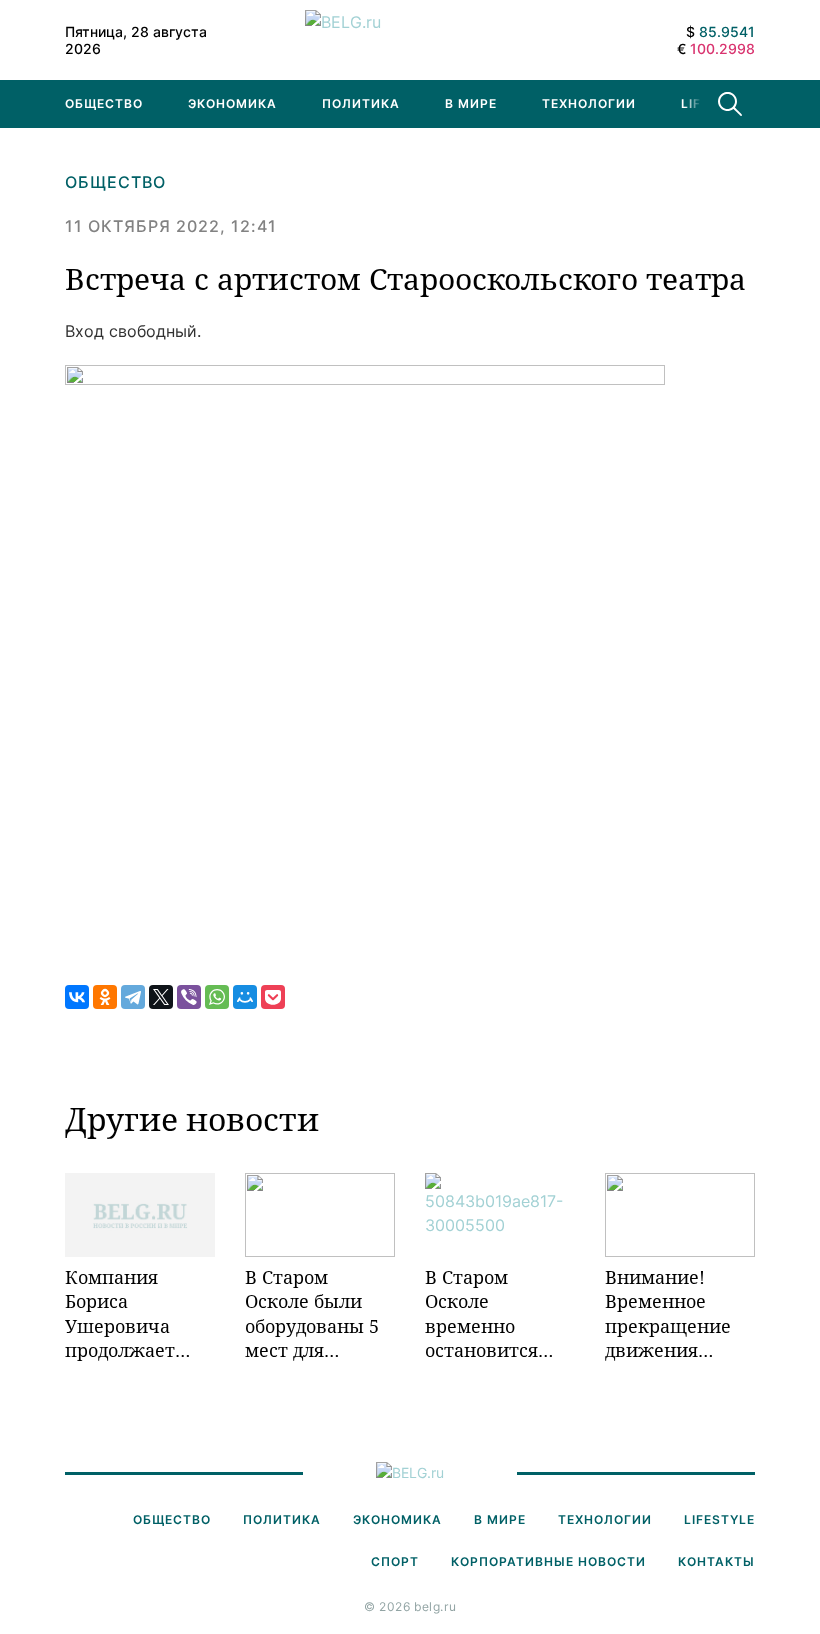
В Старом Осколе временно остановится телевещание (486, 1313)
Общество (104, 103)
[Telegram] (133, 997)
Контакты (716, 1561)
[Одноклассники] (105, 997)
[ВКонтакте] (77, 997)
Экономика (232, 103)
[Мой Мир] (245, 997)
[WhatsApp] (217, 997)
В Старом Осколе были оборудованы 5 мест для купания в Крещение (312, 1313)
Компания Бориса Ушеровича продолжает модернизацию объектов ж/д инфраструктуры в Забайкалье (140, 1313)
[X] (161, 997)
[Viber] (189, 997)
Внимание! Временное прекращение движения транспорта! (668, 1313)
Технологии (589, 103)
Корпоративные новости (548, 1561)
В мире (471, 103)
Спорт (395, 1561)
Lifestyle (719, 1519)
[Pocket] (273, 997)
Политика (361, 103)
